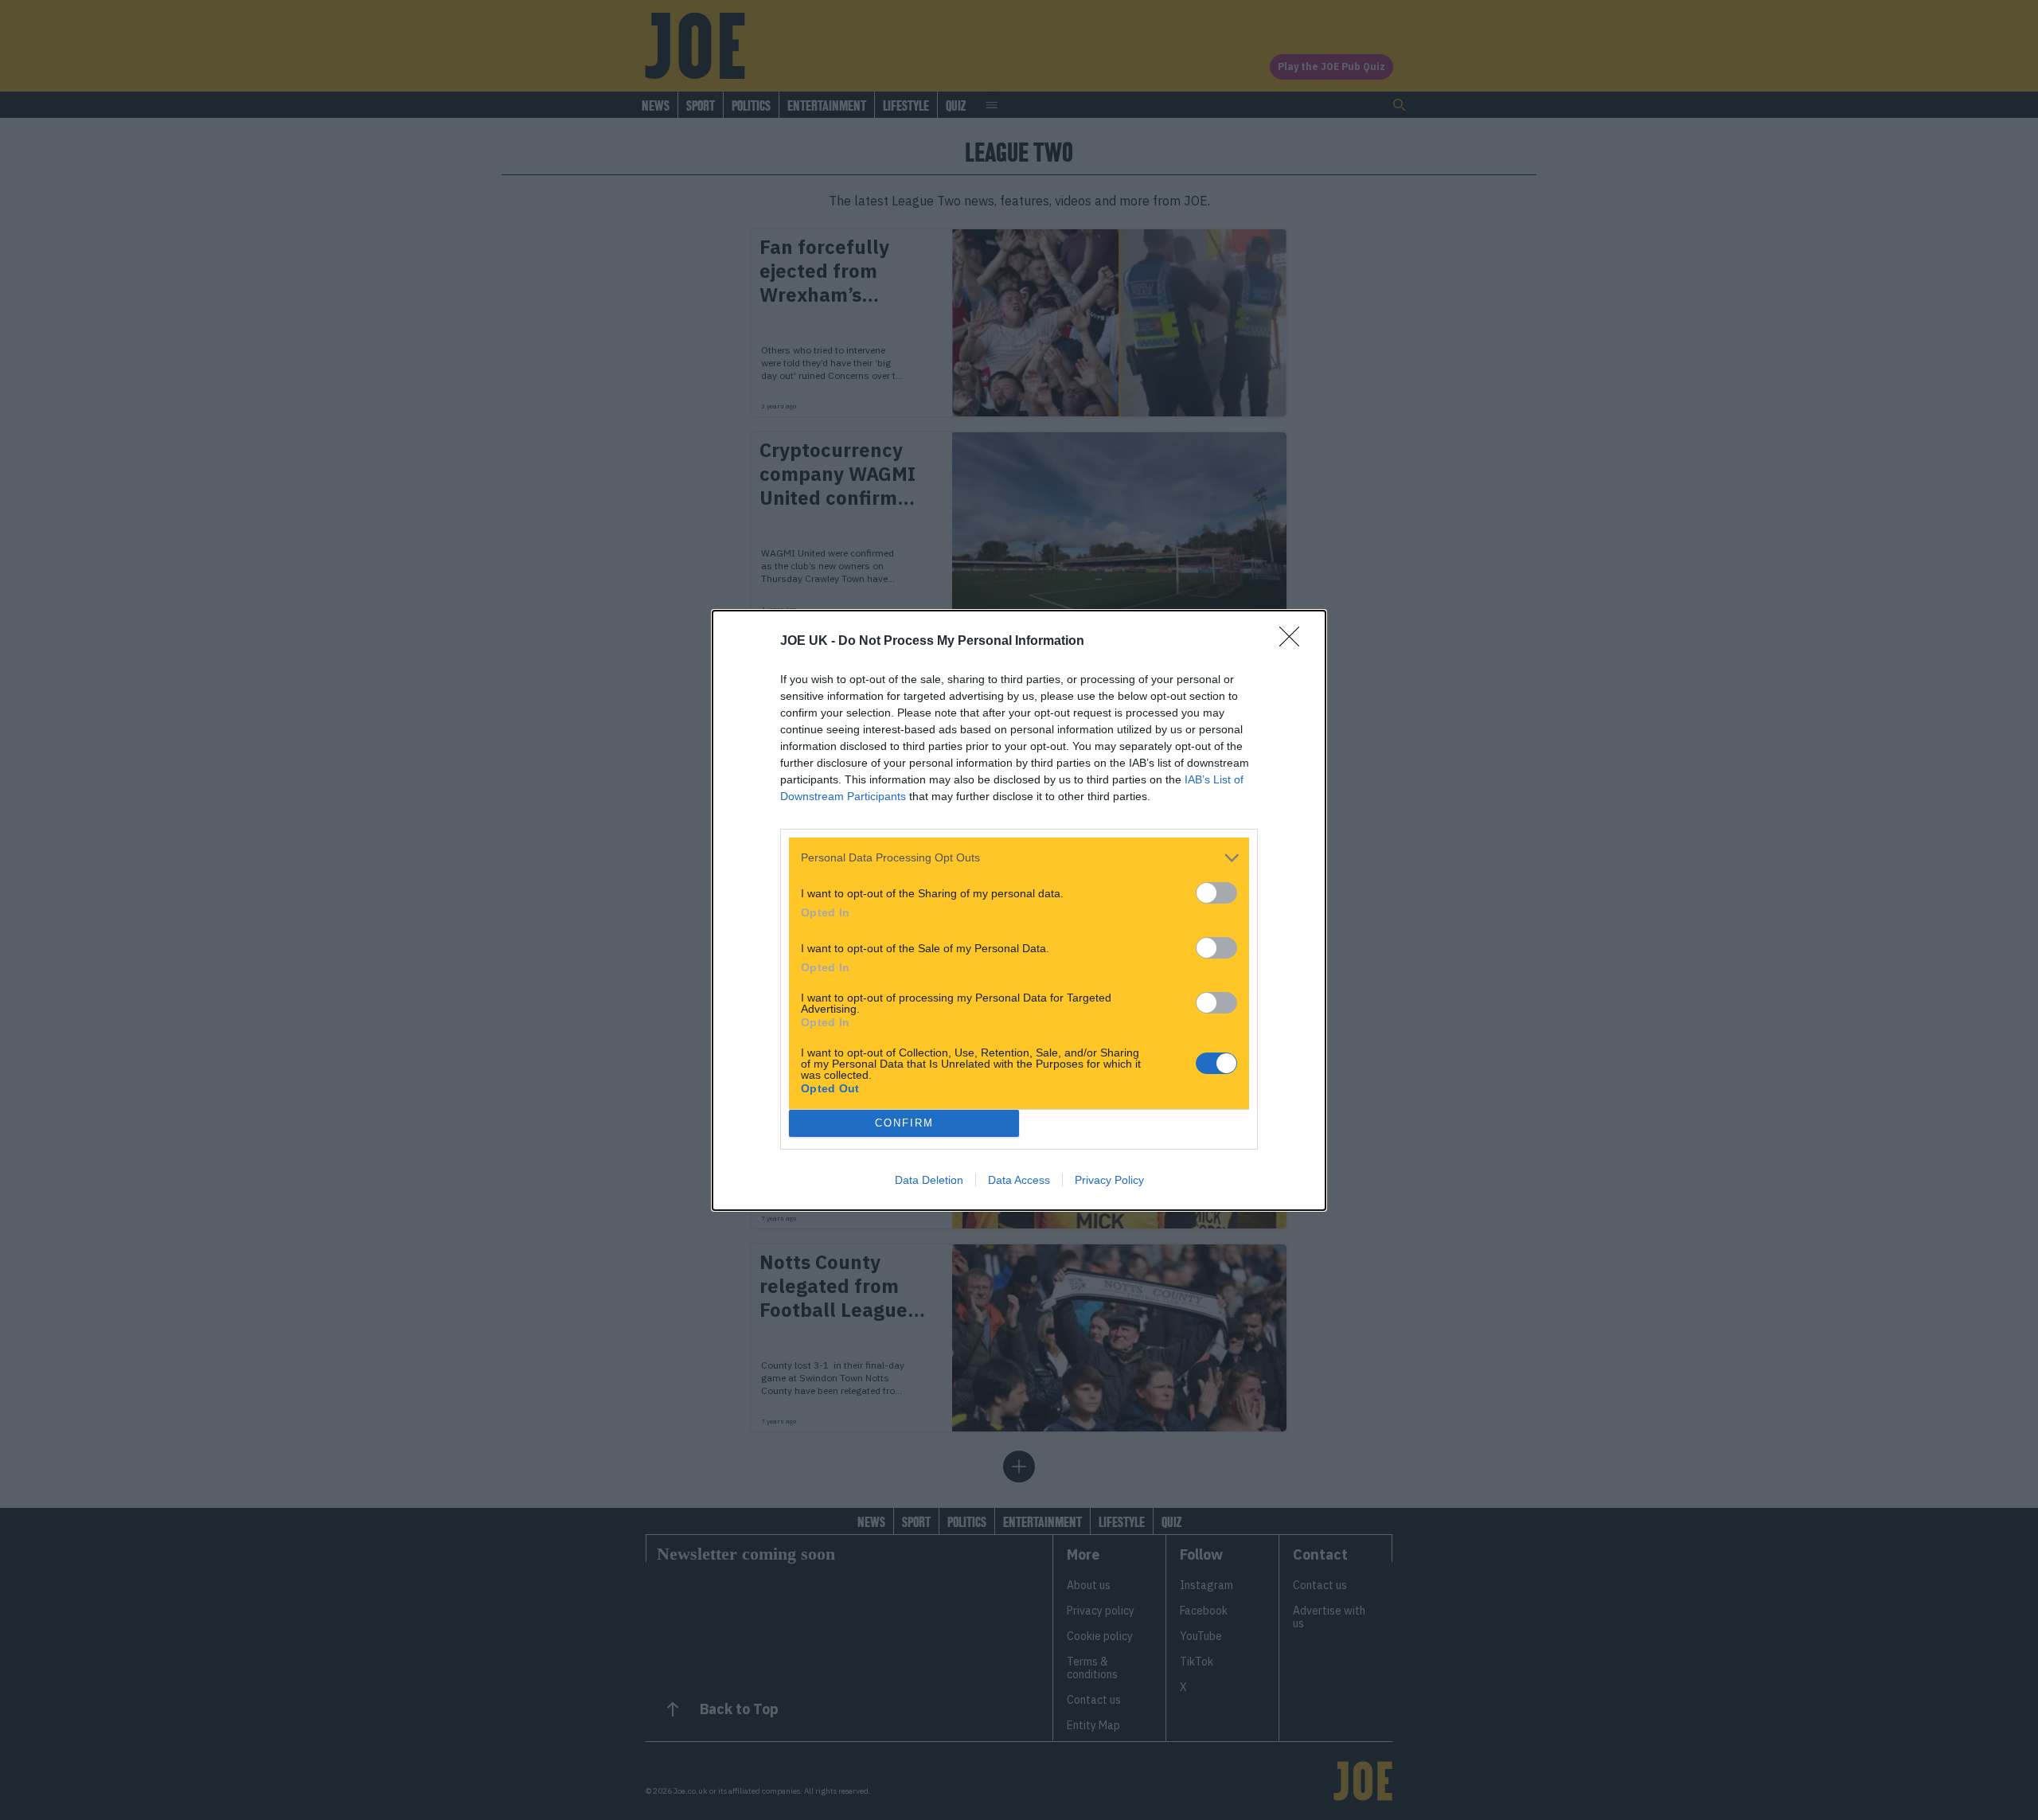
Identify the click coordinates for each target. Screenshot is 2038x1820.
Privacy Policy (1109, 1180)
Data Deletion (929, 1180)
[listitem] (1019, 858)
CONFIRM (904, 1123)
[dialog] (1019, 910)
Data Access (1019, 1180)
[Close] (1294, 642)
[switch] (1216, 893)
